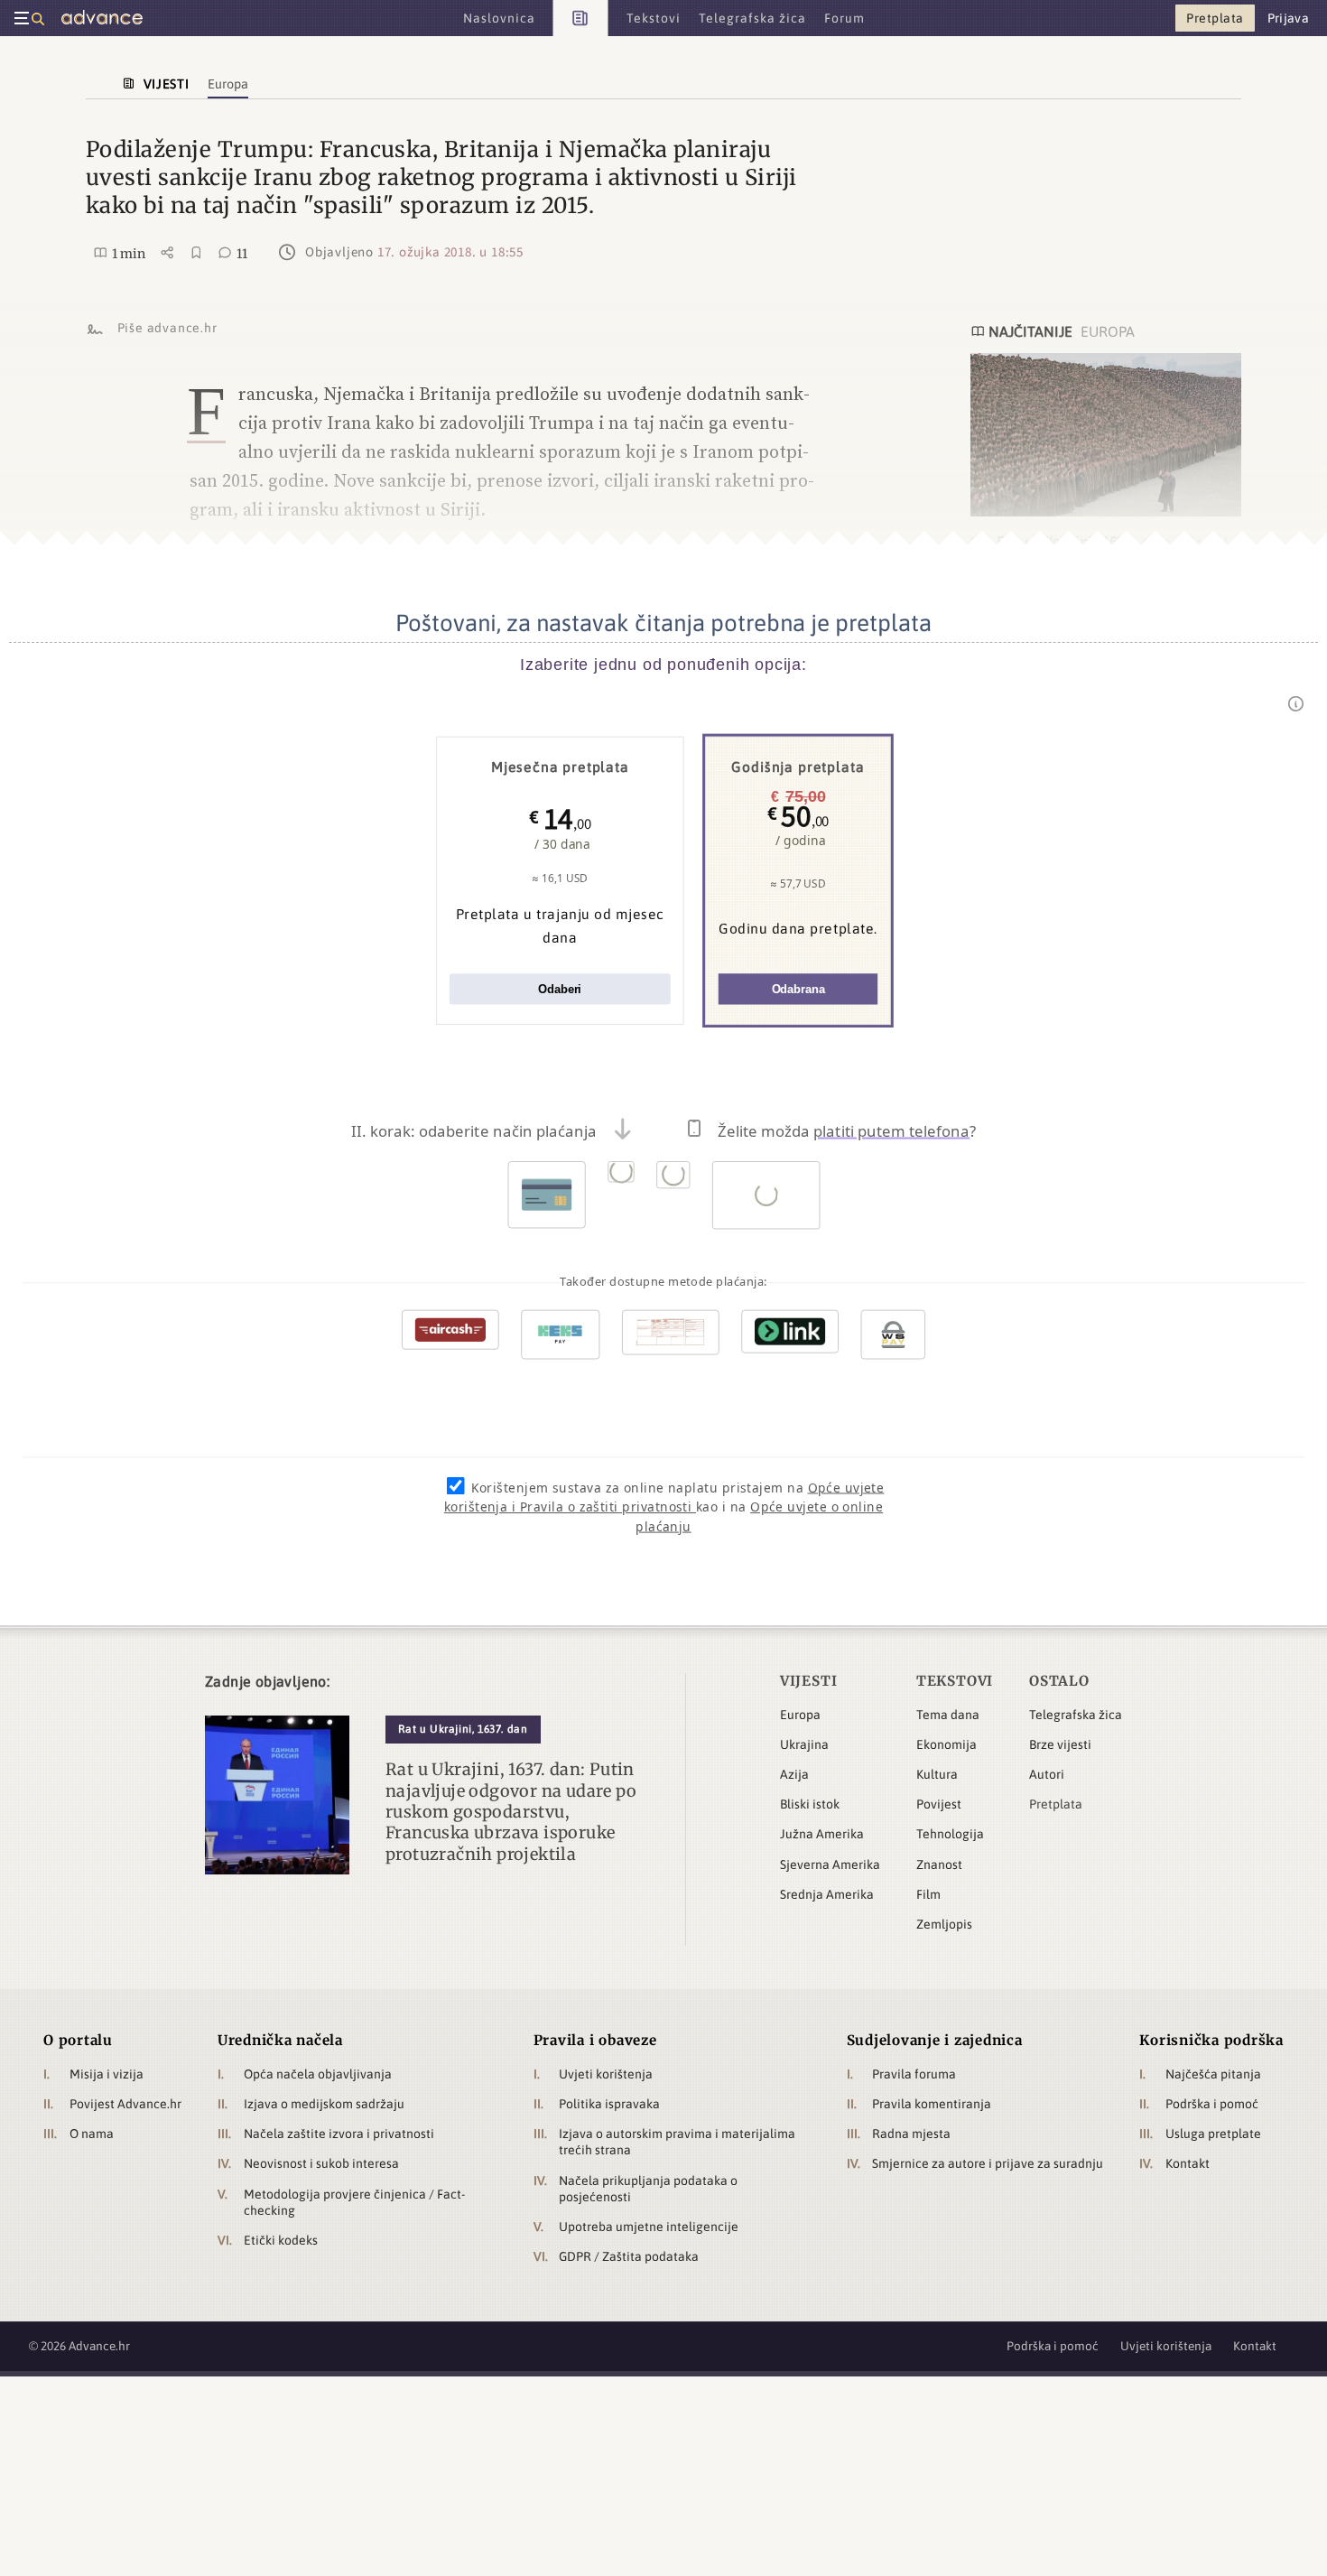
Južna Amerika (822, 1834)
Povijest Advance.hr (125, 2104)
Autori (1047, 1774)
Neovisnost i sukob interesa (321, 2163)
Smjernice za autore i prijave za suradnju (988, 2163)
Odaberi (560, 989)
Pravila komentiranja (932, 2104)
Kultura (937, 1774)
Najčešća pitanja (1213, 2074)
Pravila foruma (914, 2074)
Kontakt (1188, 2163)
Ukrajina (804, 1744)
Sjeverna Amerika (830, 1865)
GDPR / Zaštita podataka (629, 2256)
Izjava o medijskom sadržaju (324, 2104)
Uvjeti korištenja (606, 2074)
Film (928, 1894)
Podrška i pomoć (1212, 2104)
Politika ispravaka (609, 2104)
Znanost (939, 1865)
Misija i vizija (107, 2074)
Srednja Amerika (827, 1894)
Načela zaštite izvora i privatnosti (339, 2134)
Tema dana (948, 1715)
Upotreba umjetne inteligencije (649, 2227)
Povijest (939, 1804)
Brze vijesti (1060, 1744)
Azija (794, 1774)
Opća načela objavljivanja (318, 2074)
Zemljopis (944, 1924)
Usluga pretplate (1213, 2134)
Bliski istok (810, 1804)
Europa (800, 1715)
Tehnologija (950, 1834)
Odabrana (798, 989)
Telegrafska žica (1076, 1715)
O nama (92, 2134)
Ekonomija (947, 1744)
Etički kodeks (281, 2240)
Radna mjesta (911, 2134)
